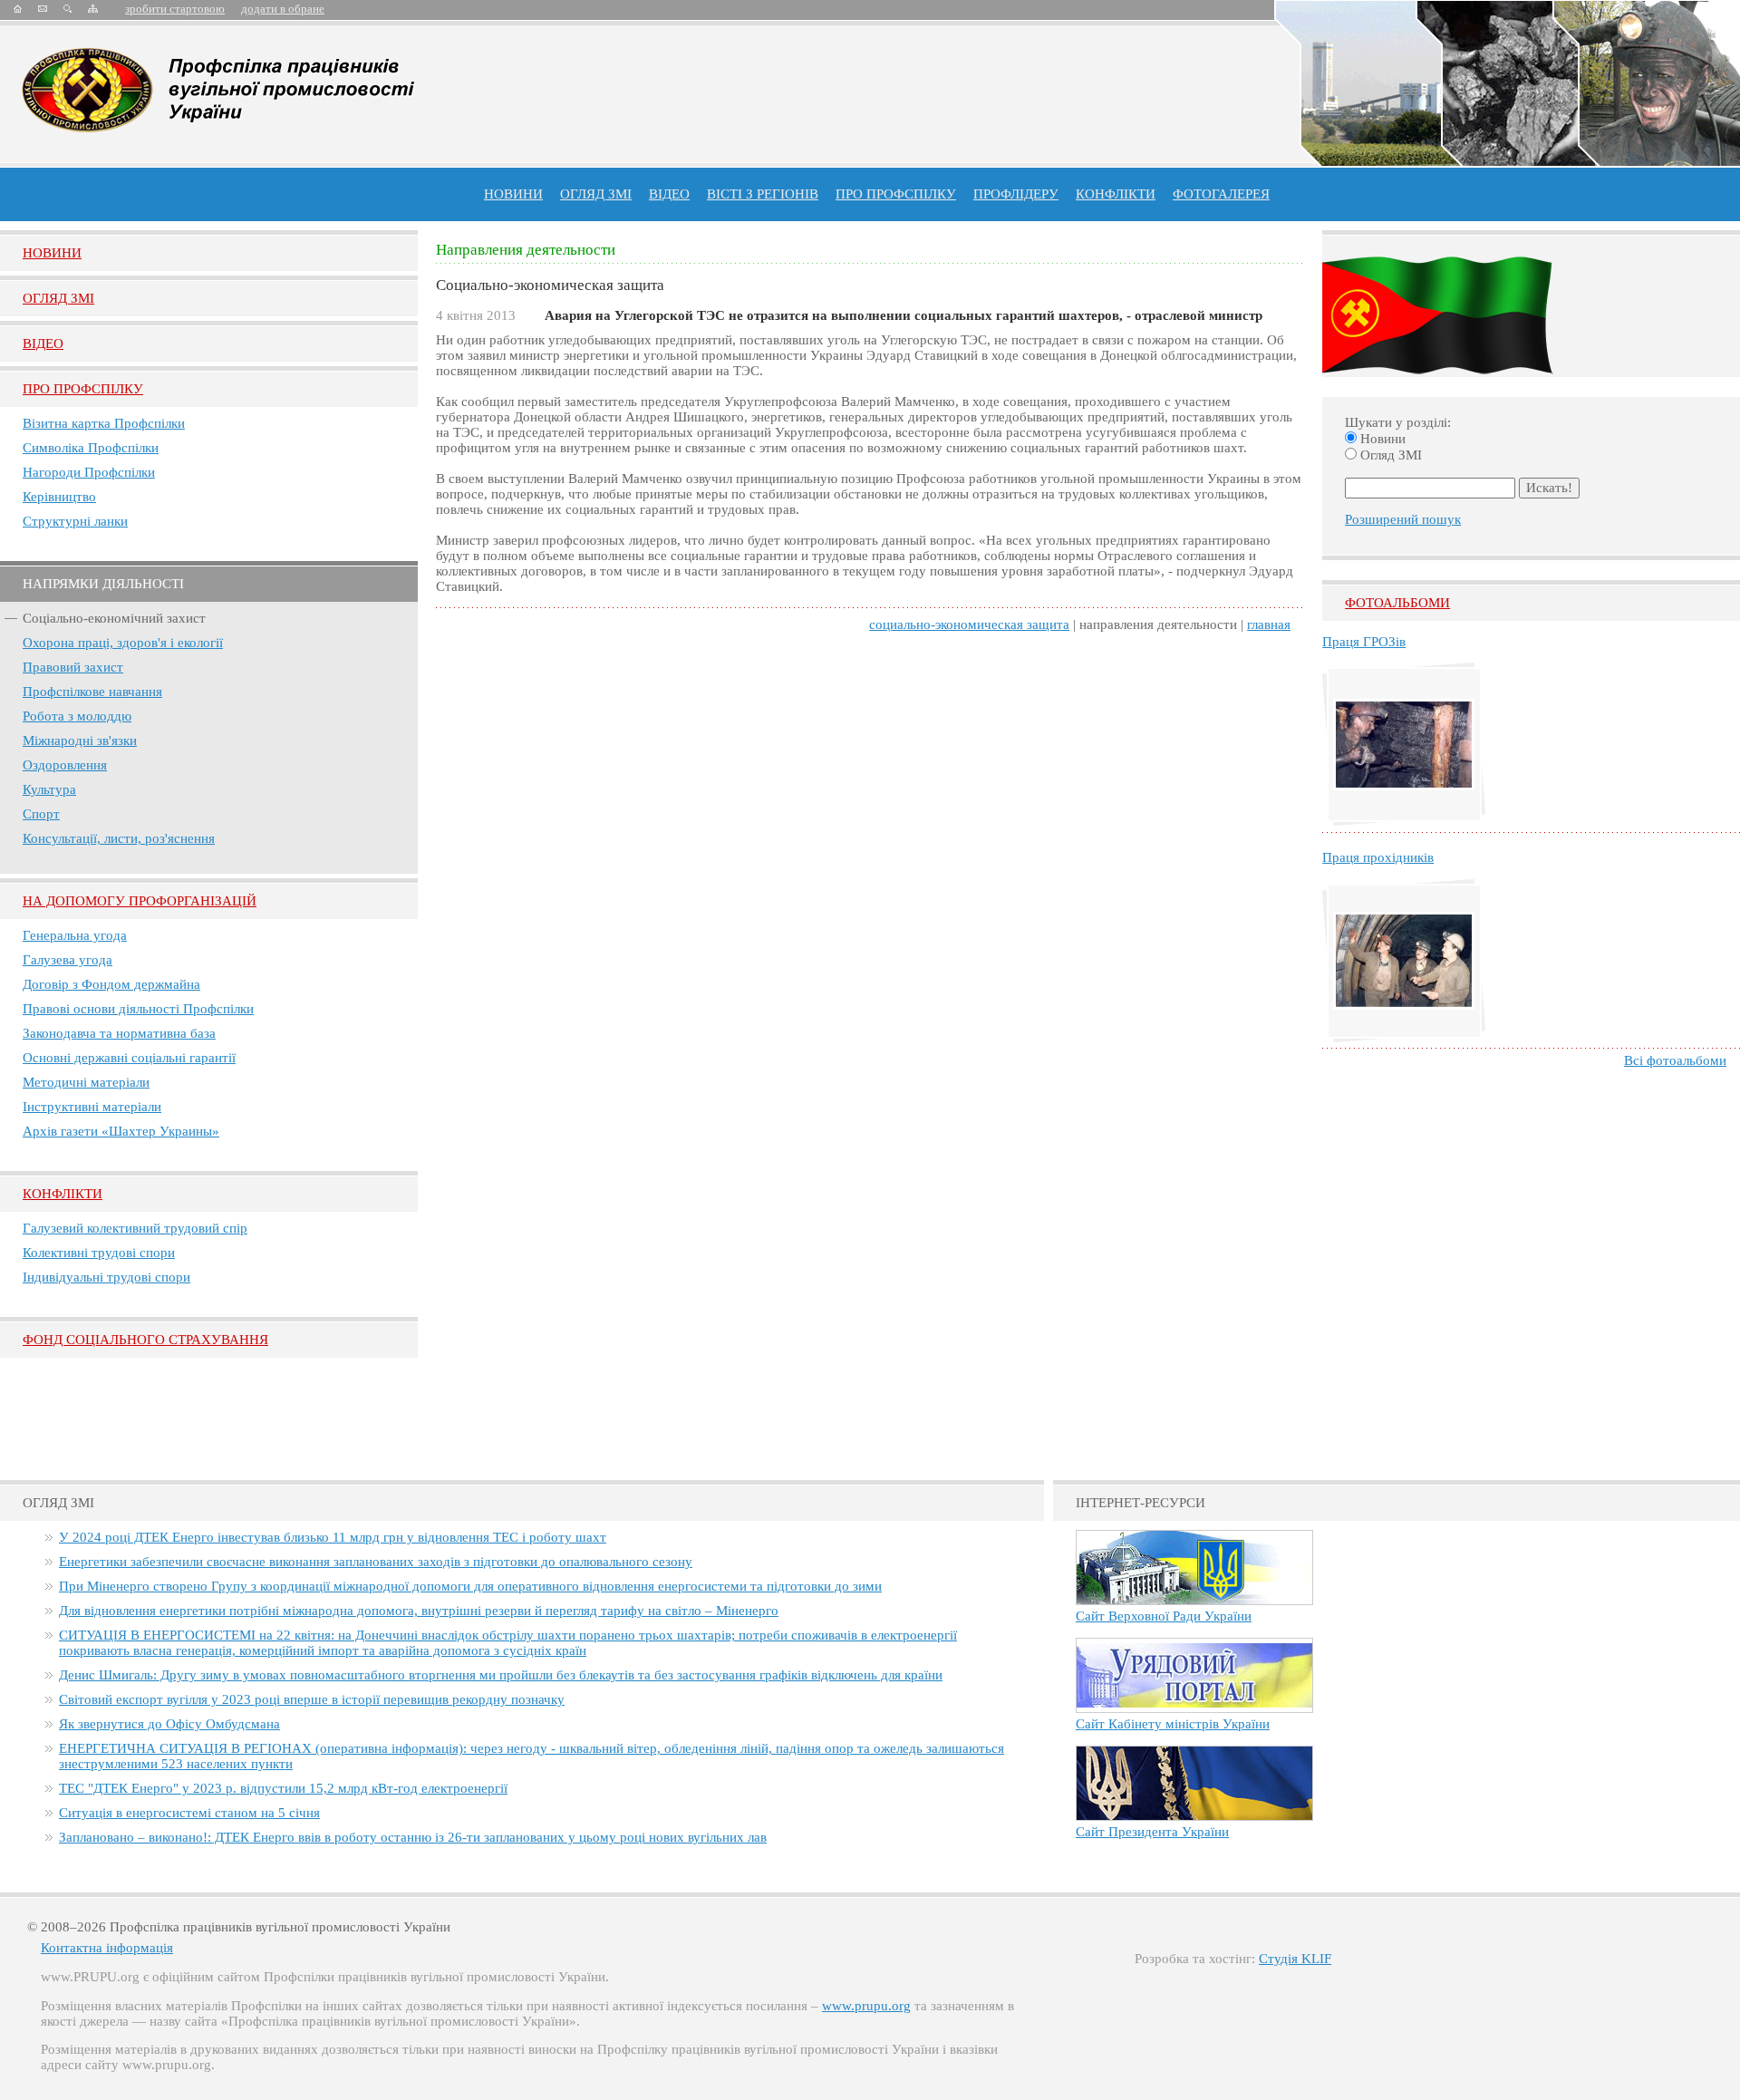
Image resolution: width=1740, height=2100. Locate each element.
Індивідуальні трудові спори (106, 1277)
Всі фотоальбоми (1675, 1060)
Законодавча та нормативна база (119, 1033)
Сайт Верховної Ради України (1164, 1616)
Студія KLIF (1295, 1959)
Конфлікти (63, 1194)
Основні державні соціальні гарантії (129, 1058)
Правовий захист (73, 667)
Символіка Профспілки (91, 448)
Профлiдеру (1016, 194)
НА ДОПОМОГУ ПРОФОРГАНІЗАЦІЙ (140, 901)
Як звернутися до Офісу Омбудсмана (169, 1724)
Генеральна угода (75, 935)
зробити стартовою (175, 9)
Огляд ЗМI (58, 298)
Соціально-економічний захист (114, 618)
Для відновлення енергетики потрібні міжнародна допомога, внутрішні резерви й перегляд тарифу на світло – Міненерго (419, 1611)
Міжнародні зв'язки (80, 740)
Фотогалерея (1221, 194)
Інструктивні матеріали (92, 1107)
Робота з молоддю (77, 716)
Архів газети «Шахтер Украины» (121, 1131)
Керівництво (59, 497)
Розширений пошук (1403, 519)
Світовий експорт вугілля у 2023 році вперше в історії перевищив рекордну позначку (312, 1699)
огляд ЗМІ (596, 194)
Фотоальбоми (1397, 603)
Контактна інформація (107, 1948)
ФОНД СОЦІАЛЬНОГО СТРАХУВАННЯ (145, 1340)
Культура (49, 789)
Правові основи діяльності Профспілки (138, 1009)
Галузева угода (68, 960)
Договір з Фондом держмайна (111, 984)
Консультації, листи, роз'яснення (119, 838)
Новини (513, 194)
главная (1269, 624)
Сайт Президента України (1152, 1832)
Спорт (41, 814)
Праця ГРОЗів (1364, 642)
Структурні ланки (75, 521)
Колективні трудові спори (99, 1253)
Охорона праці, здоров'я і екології (123, 643)
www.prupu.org (866, 2006)
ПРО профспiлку (896, 194)
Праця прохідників (1378, 857)
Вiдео (43, 344)
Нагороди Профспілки (89, 472)
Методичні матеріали (86, 1082)
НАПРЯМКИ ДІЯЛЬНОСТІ (103, 584)
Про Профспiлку (83, 389)
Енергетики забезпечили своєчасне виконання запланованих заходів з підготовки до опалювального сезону (376, 1562)
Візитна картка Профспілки (104, 423)
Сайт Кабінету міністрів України (1173, 1724)
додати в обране (283, 9)
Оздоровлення (65, 765)
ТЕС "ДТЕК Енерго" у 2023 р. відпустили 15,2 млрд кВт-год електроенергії (283, 1788)
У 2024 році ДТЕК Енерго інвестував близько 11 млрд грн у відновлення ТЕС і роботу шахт (333, 1537)
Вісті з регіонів (763, 194)
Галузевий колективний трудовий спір (135, 1228)
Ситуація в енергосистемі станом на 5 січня (189, 1813)
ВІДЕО (669, 194)
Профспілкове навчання (92, 692)
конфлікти (1116, 194)
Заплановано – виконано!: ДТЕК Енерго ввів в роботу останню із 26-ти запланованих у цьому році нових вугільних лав (413, 1837)
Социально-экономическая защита (969, 624)
